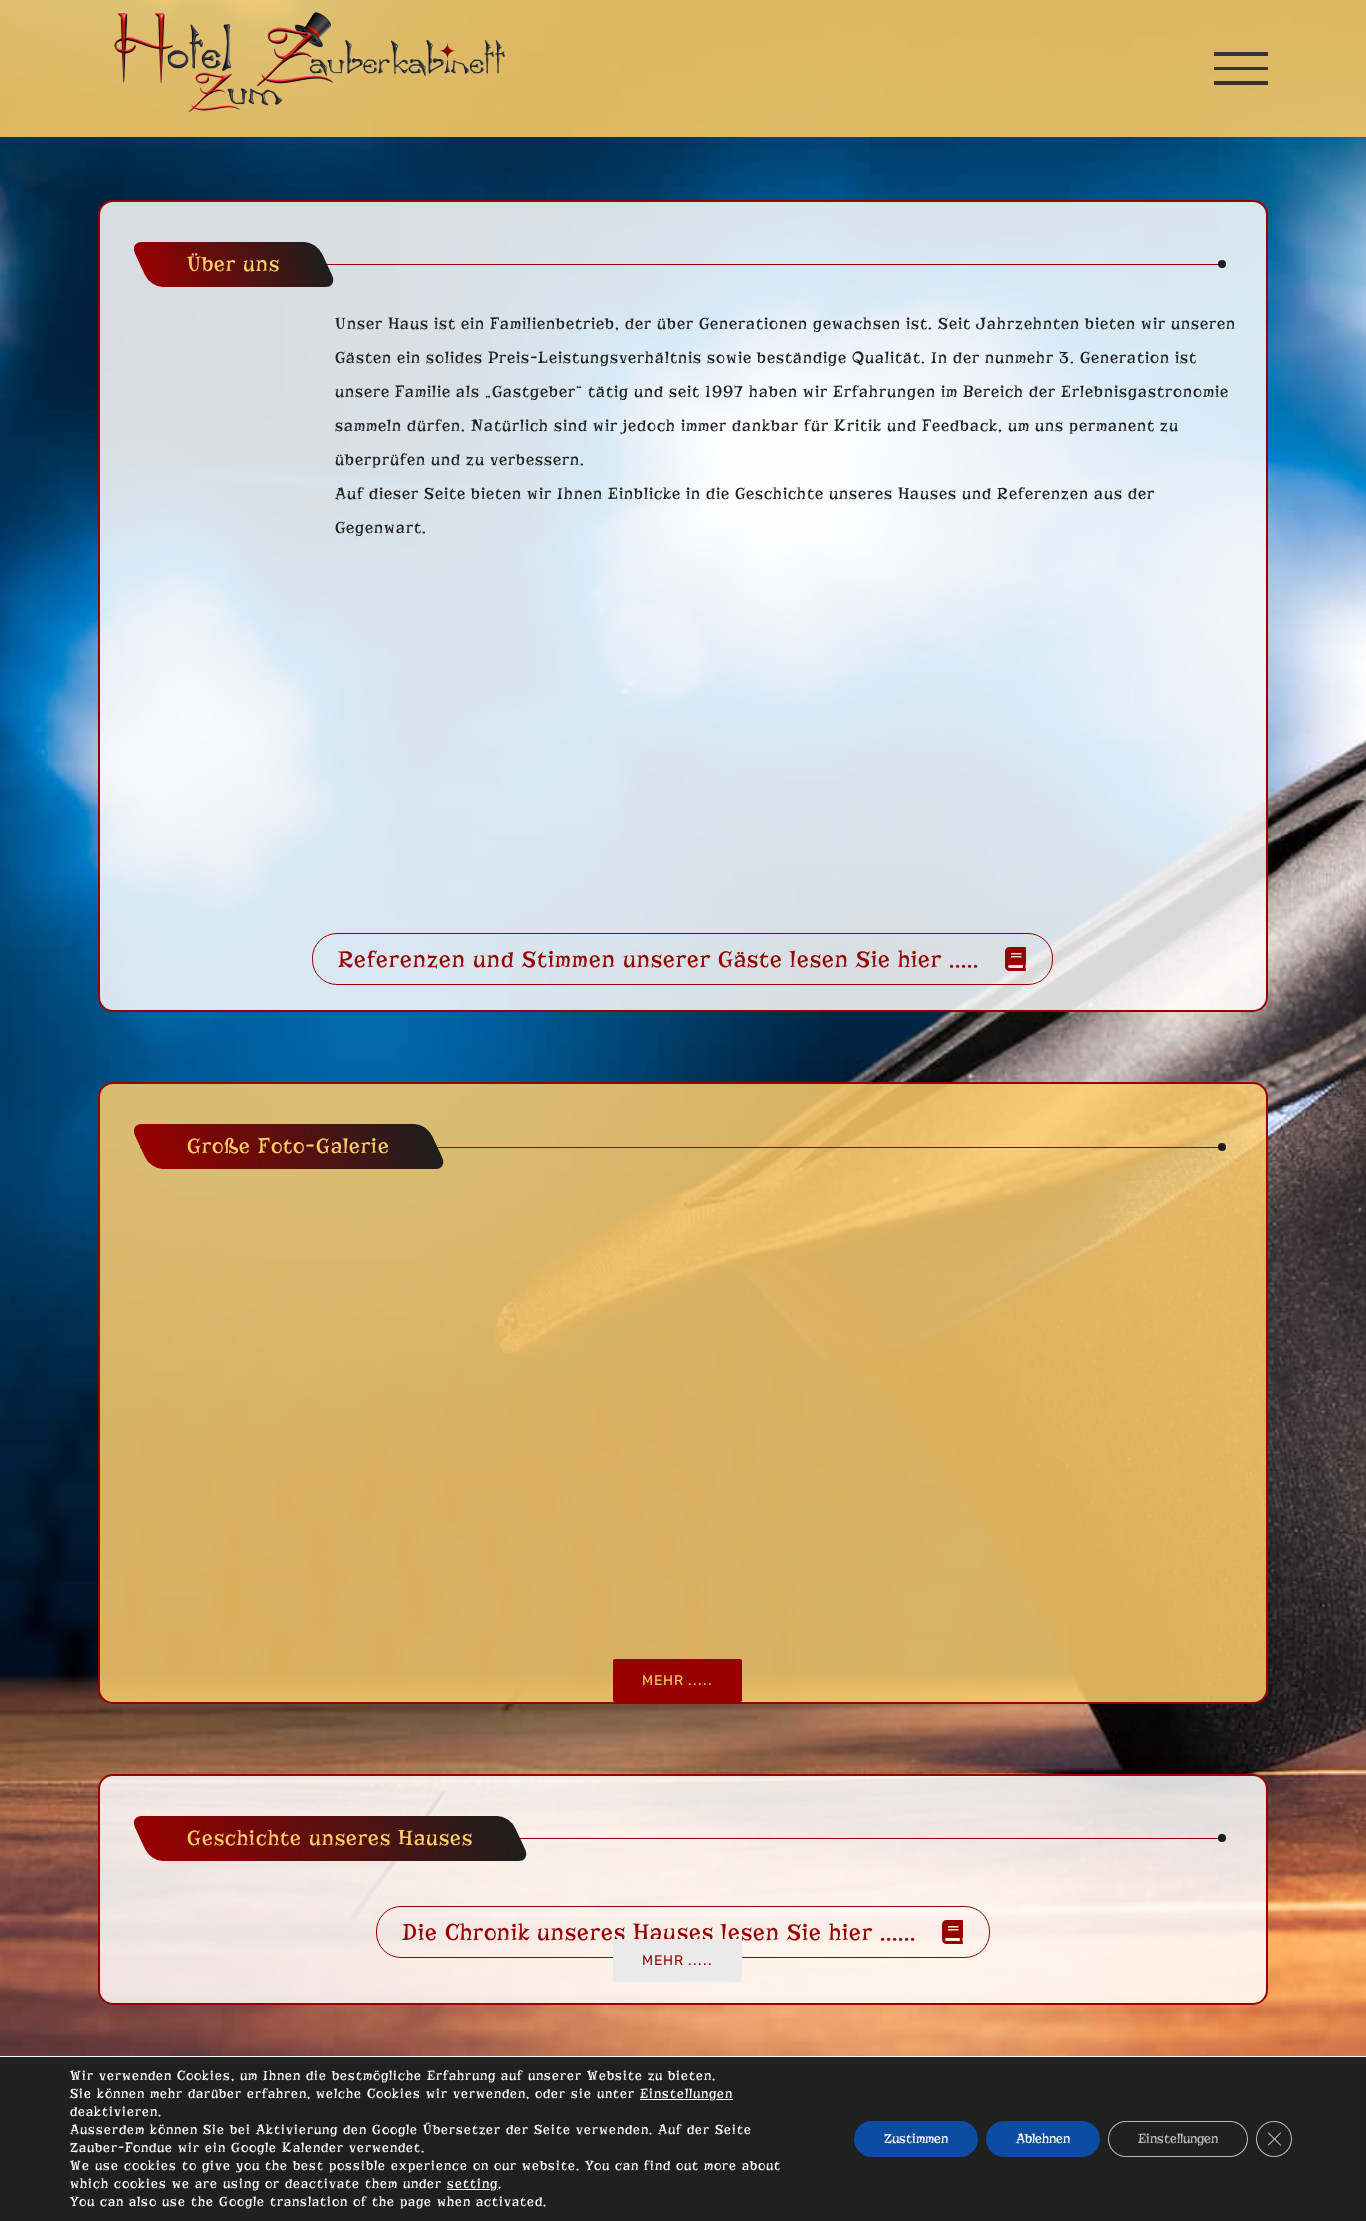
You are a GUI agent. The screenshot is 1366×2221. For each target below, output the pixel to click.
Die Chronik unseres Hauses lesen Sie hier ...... (659, 1932)
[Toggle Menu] (1241, 68)
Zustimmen (916, 2138)
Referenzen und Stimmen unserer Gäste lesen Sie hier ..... (658, 959)
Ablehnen (1043, 2138)
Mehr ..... (677, 1680)
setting (472, 2183)
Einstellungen (686, 2093)
